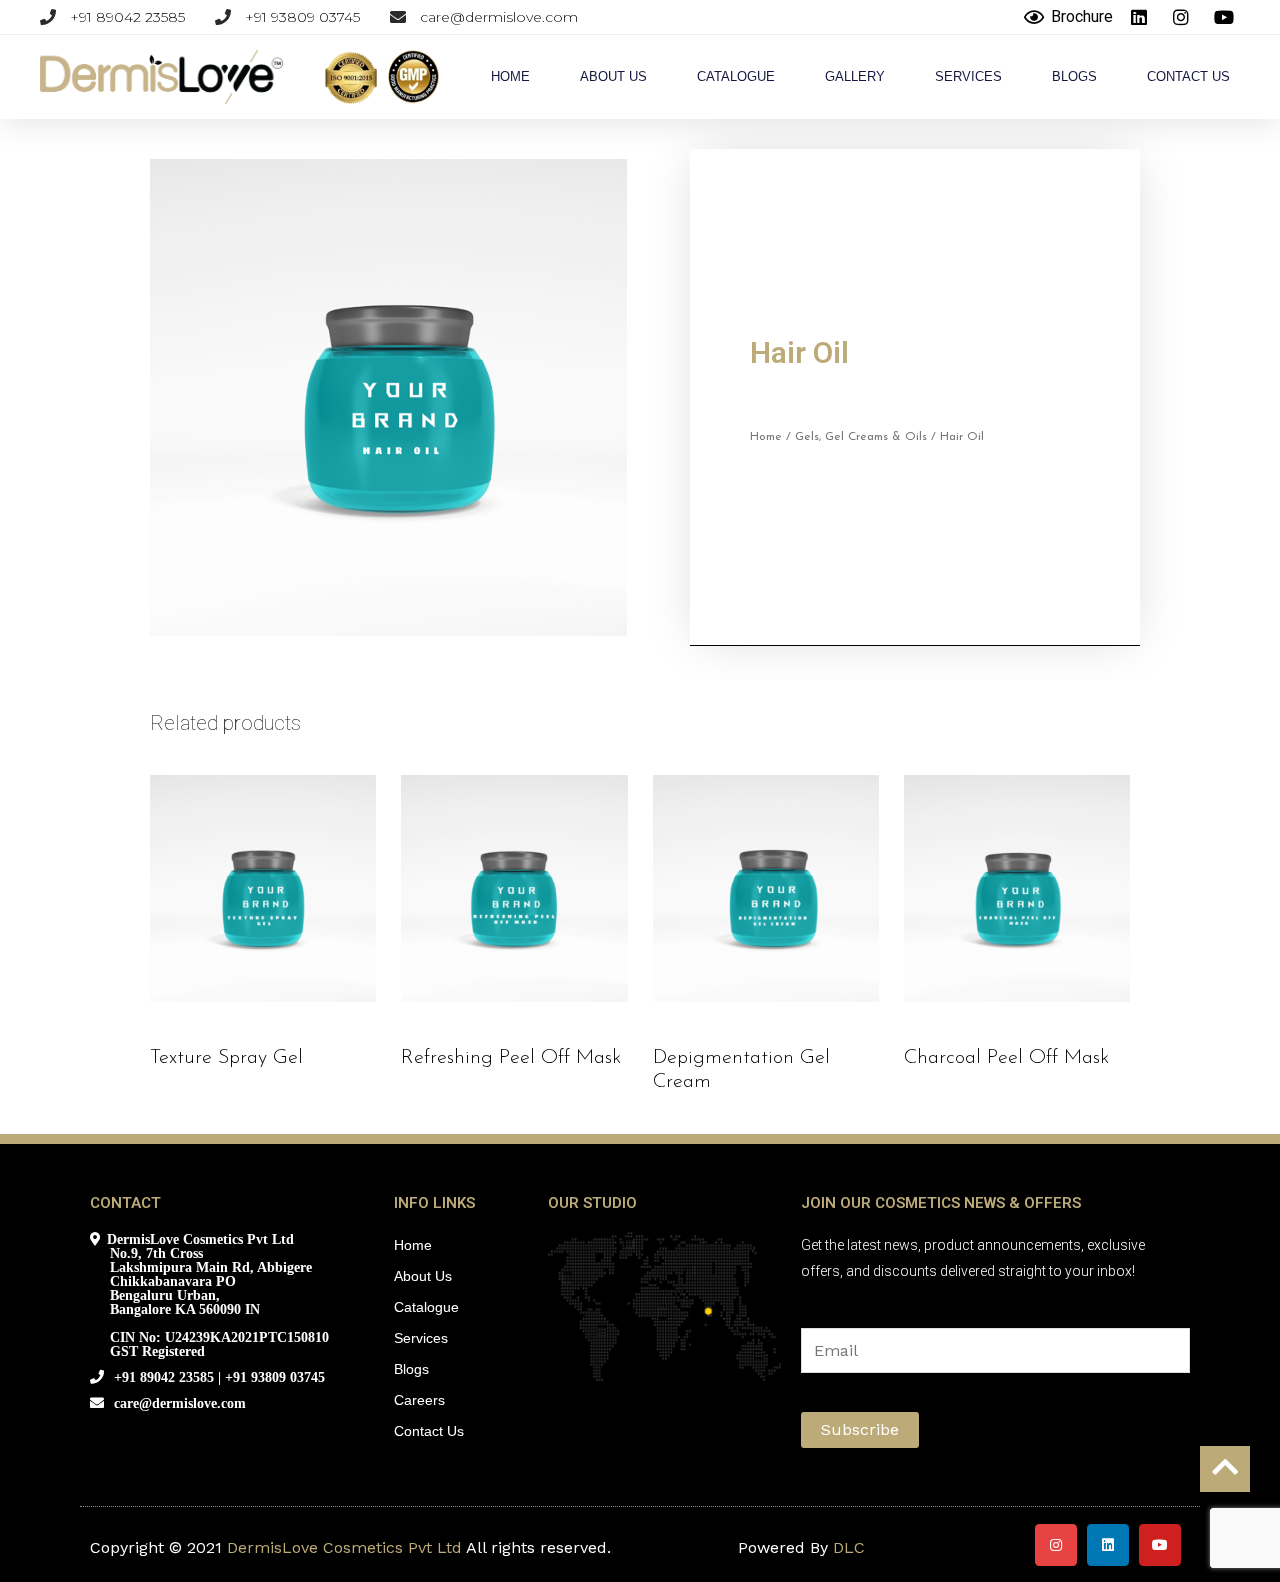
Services (968, 76)
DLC (849, 1547)
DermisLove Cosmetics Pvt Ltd (344, 1547)
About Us (613, 76)
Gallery (855, 76)
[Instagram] (1056, 1545)
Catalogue (736, 76)
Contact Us (1188, 76)
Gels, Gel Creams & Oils (861, 437)
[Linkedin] (1108, 1545)
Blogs (1074, 76)
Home (510, 76)
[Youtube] (1160, 1545)
